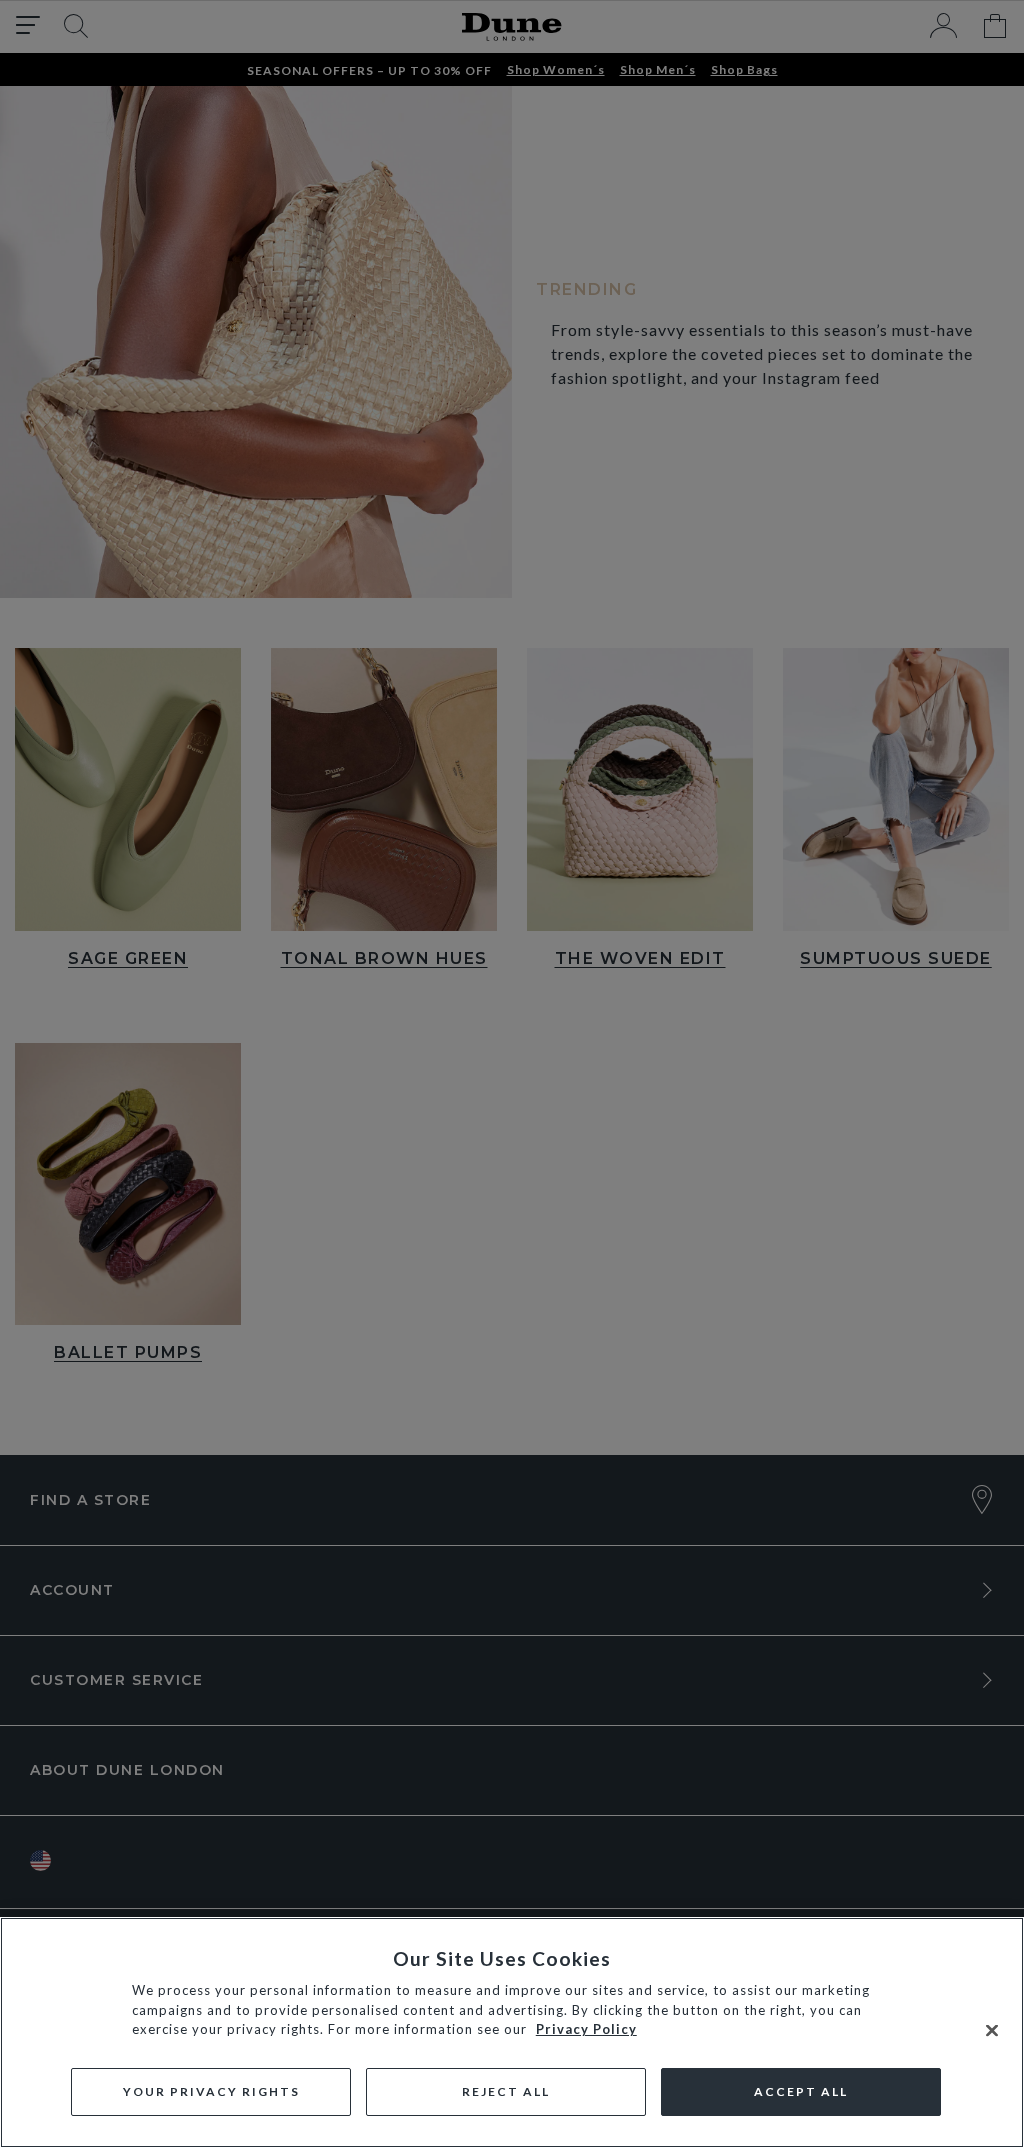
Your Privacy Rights (211, 2091)
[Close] (992, 2031)
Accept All (801, 2091)
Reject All (506, 2091)
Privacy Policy (586, 2029)
